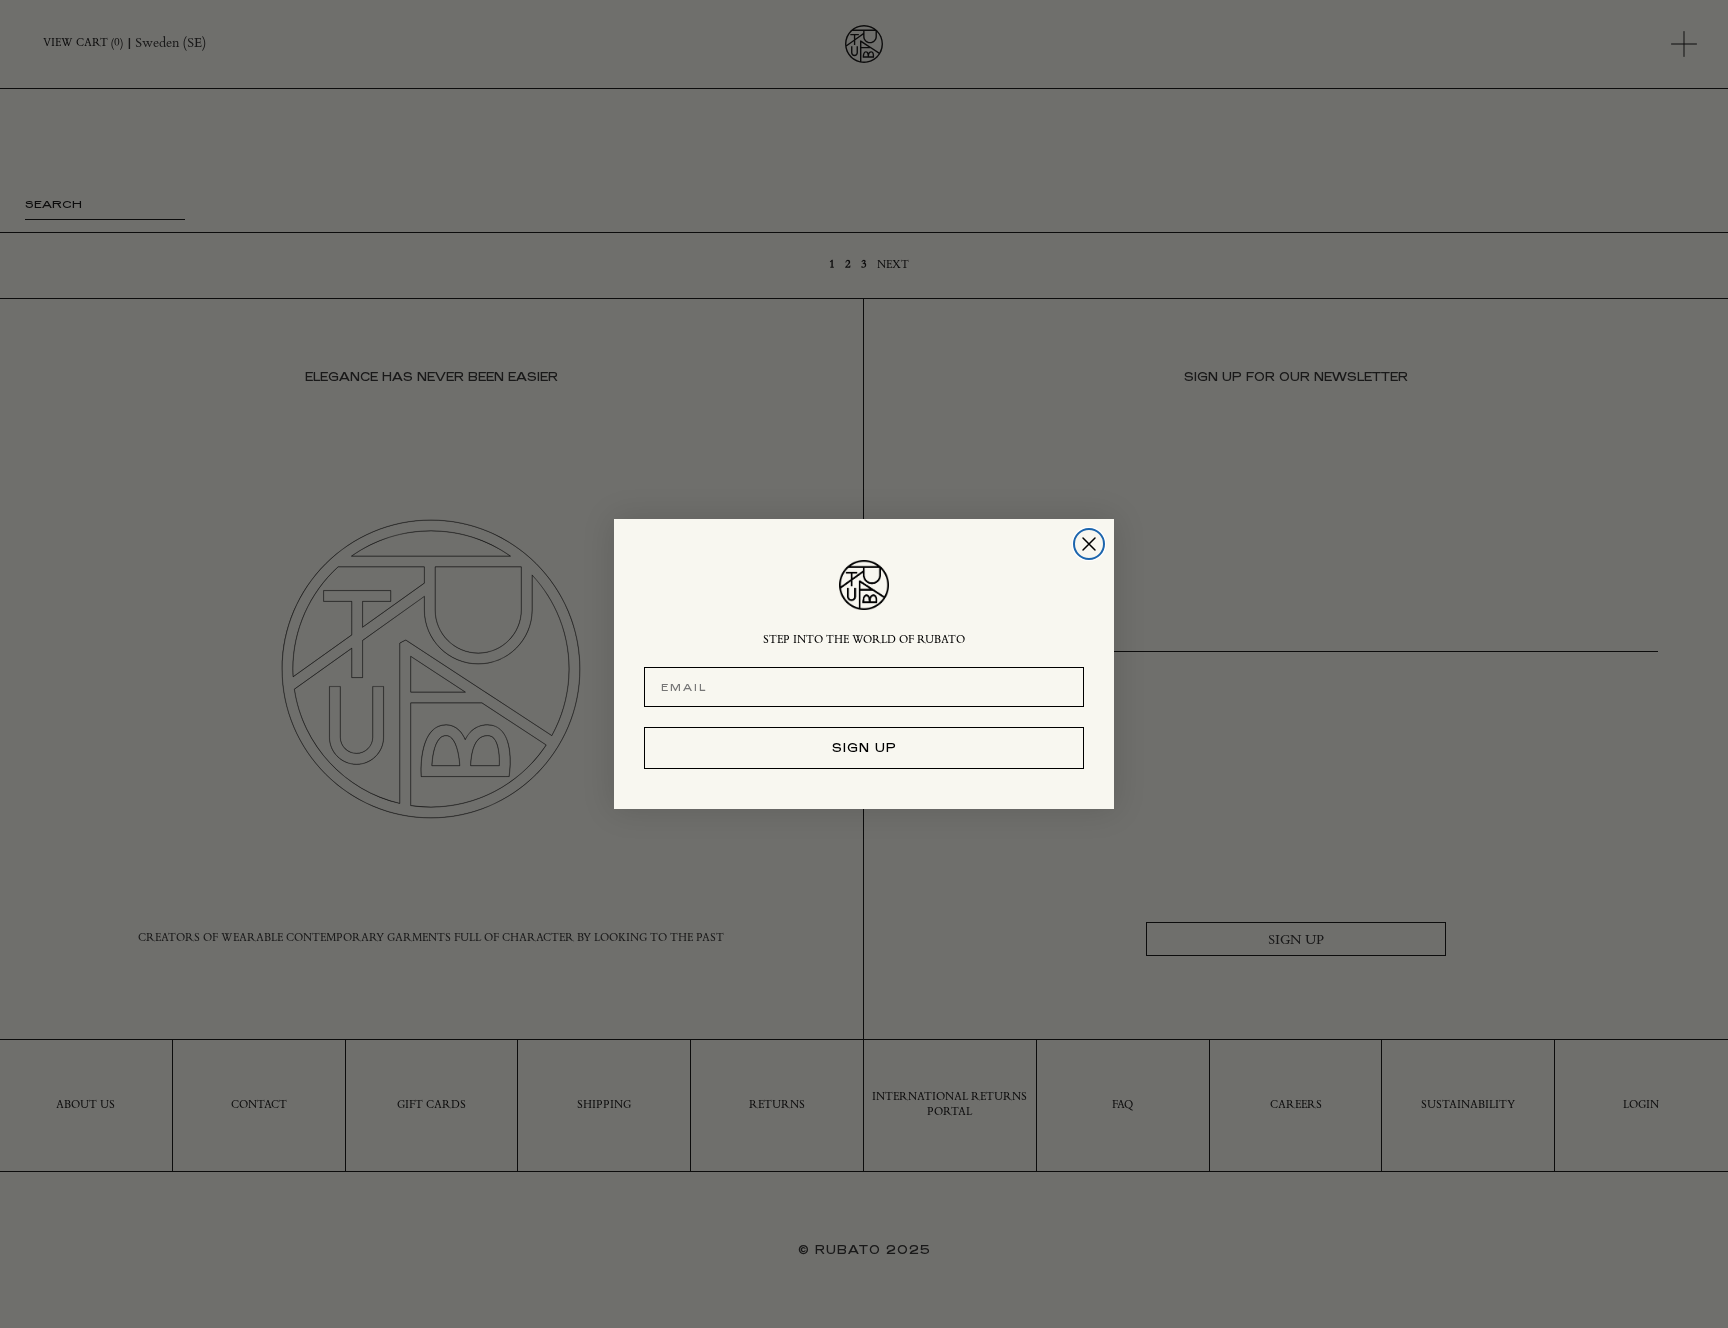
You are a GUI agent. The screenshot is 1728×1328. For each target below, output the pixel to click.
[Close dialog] (1089, 544)
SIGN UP (864, 747)
